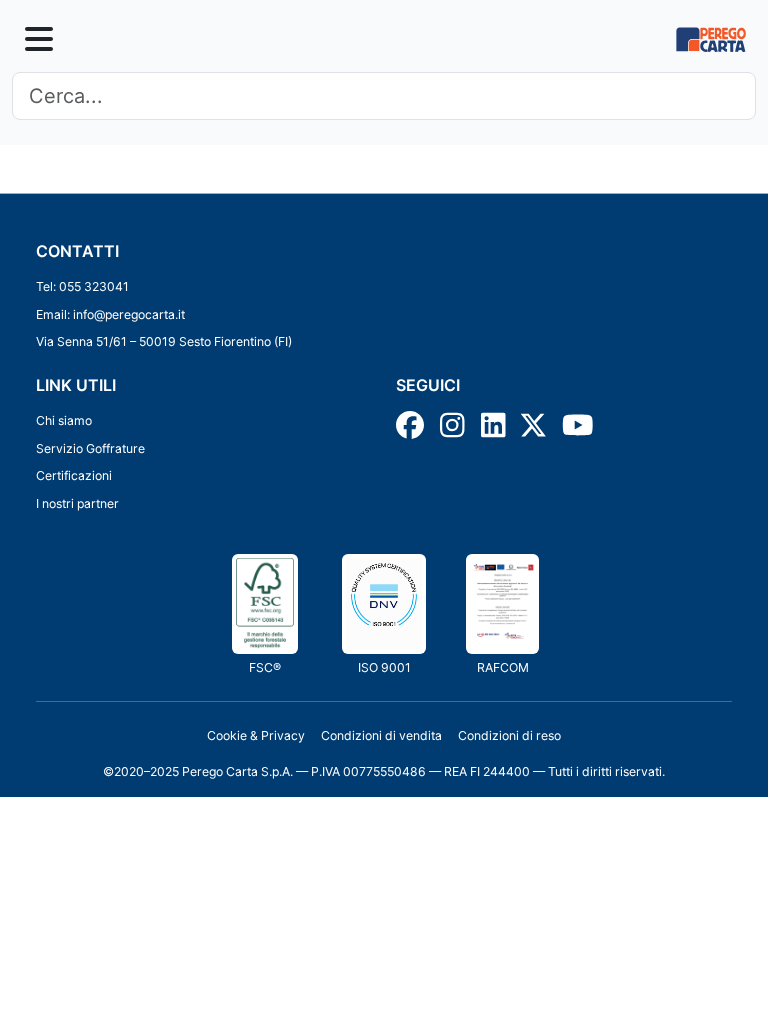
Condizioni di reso (509, 735)
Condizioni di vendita (381, 735)
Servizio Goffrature (90, 448)
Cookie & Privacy (256, 735)
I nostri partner (77, 503)
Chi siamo (64, 420)
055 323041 (94, 286)
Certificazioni (74, 475)
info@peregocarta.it (129, 314)
